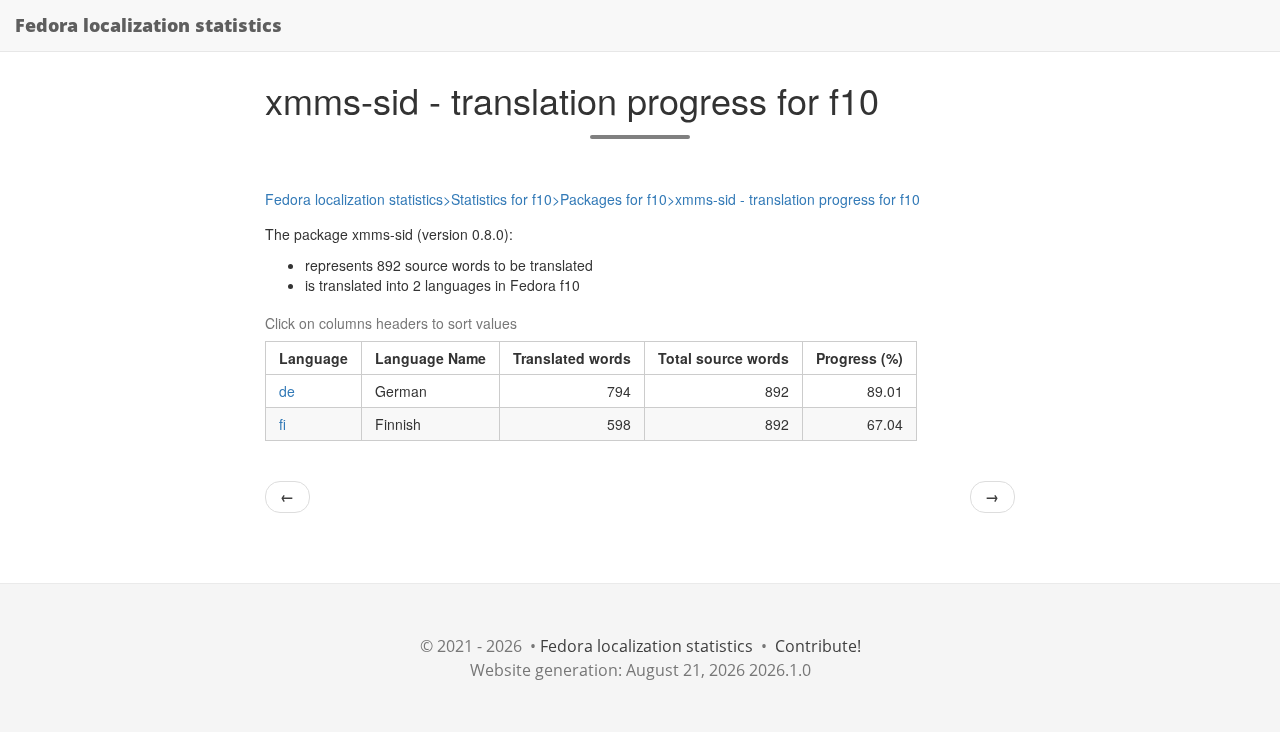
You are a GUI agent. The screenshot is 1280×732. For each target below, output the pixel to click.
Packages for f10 (613, 199)
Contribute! (818, 646)
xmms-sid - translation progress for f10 (797, 199)
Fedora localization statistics (148, 25)
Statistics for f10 (501, 199)
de (287, 391)
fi (282, 424)
